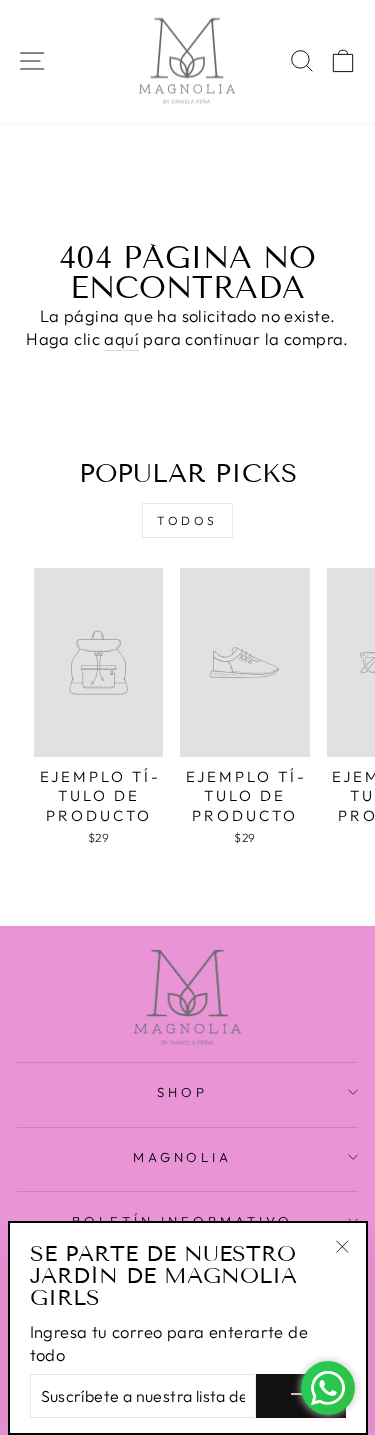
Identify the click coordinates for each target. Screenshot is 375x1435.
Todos (187, 520)
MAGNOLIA (183, 1157)
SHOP (182, 1092)
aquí (121, 338)
